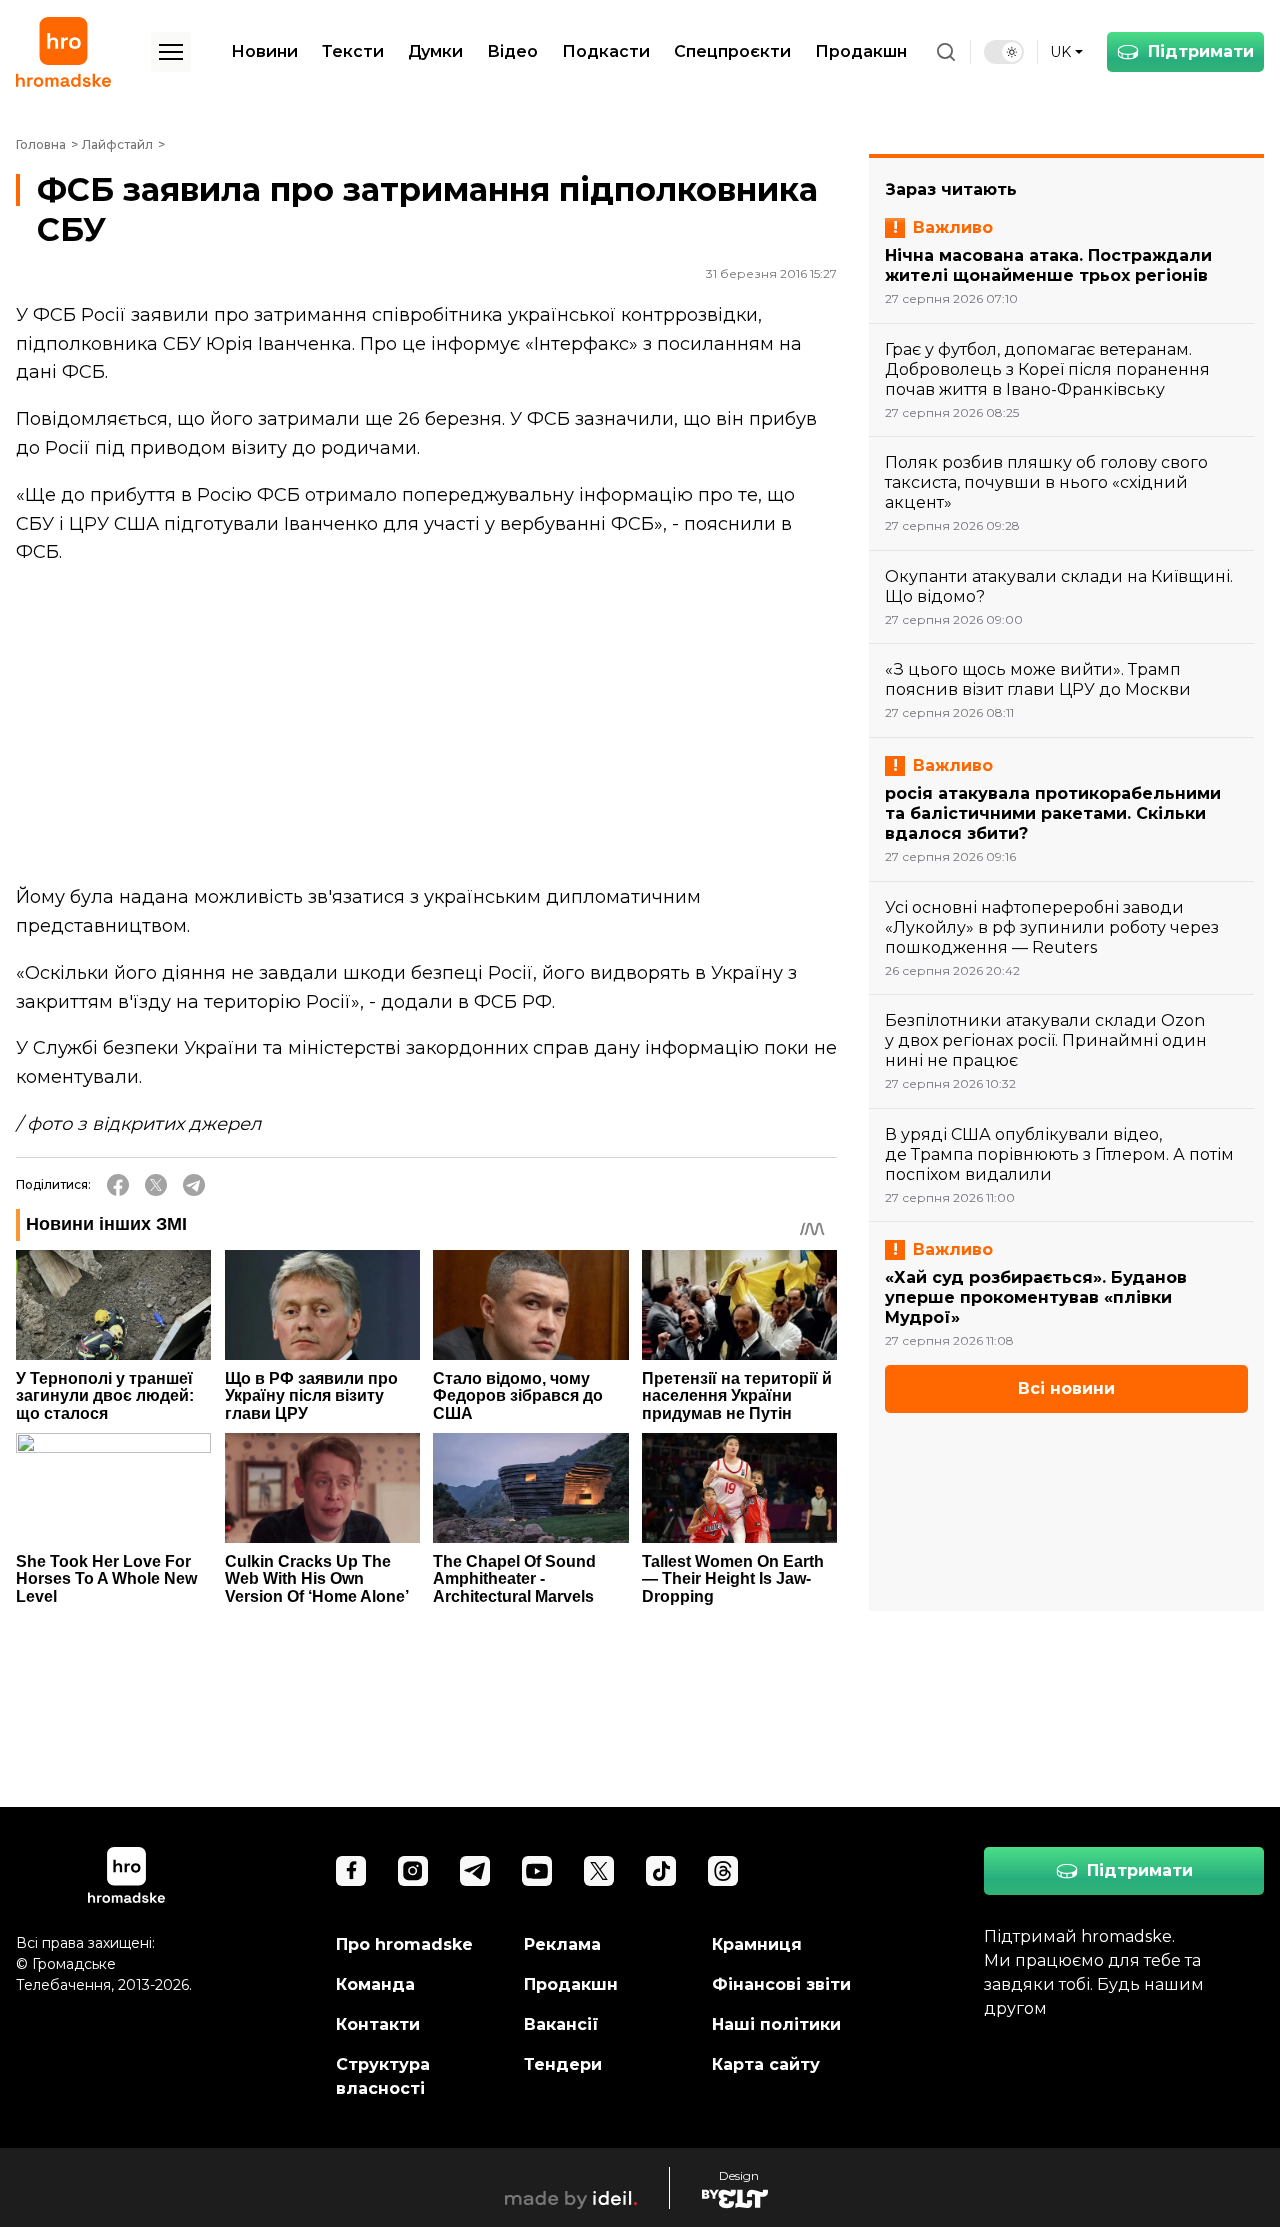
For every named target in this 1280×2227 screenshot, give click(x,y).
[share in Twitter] (156, 1185)
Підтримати (1201, 51)
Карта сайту (766, 2064)
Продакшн (861, 51)
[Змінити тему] (1004, 52)
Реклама (562, 1944)
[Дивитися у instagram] (413, 1871)
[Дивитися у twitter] (599, 1871)
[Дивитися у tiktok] (661, 1871)
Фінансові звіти (781, 1984)
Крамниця (757, 1944)
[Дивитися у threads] (723, 1871)
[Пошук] (946, 52)
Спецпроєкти (732, 51)
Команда (375, 1984)
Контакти (378, 2024)
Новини (264, 51)
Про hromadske (404, 1944)
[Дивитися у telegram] (475, 1871)
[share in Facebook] (118, 1185)
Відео (512, 51)
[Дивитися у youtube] (537, 1871)
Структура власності (383, 2076)
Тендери (563, 2064)
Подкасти (606, 51)
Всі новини (1066, 1388)
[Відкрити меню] (171, 52)
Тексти (353, 51)
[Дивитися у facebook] (351, 1871)
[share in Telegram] (194, 1185)
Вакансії (561, 2024)
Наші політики (776, 2024)
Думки (435, 51)
